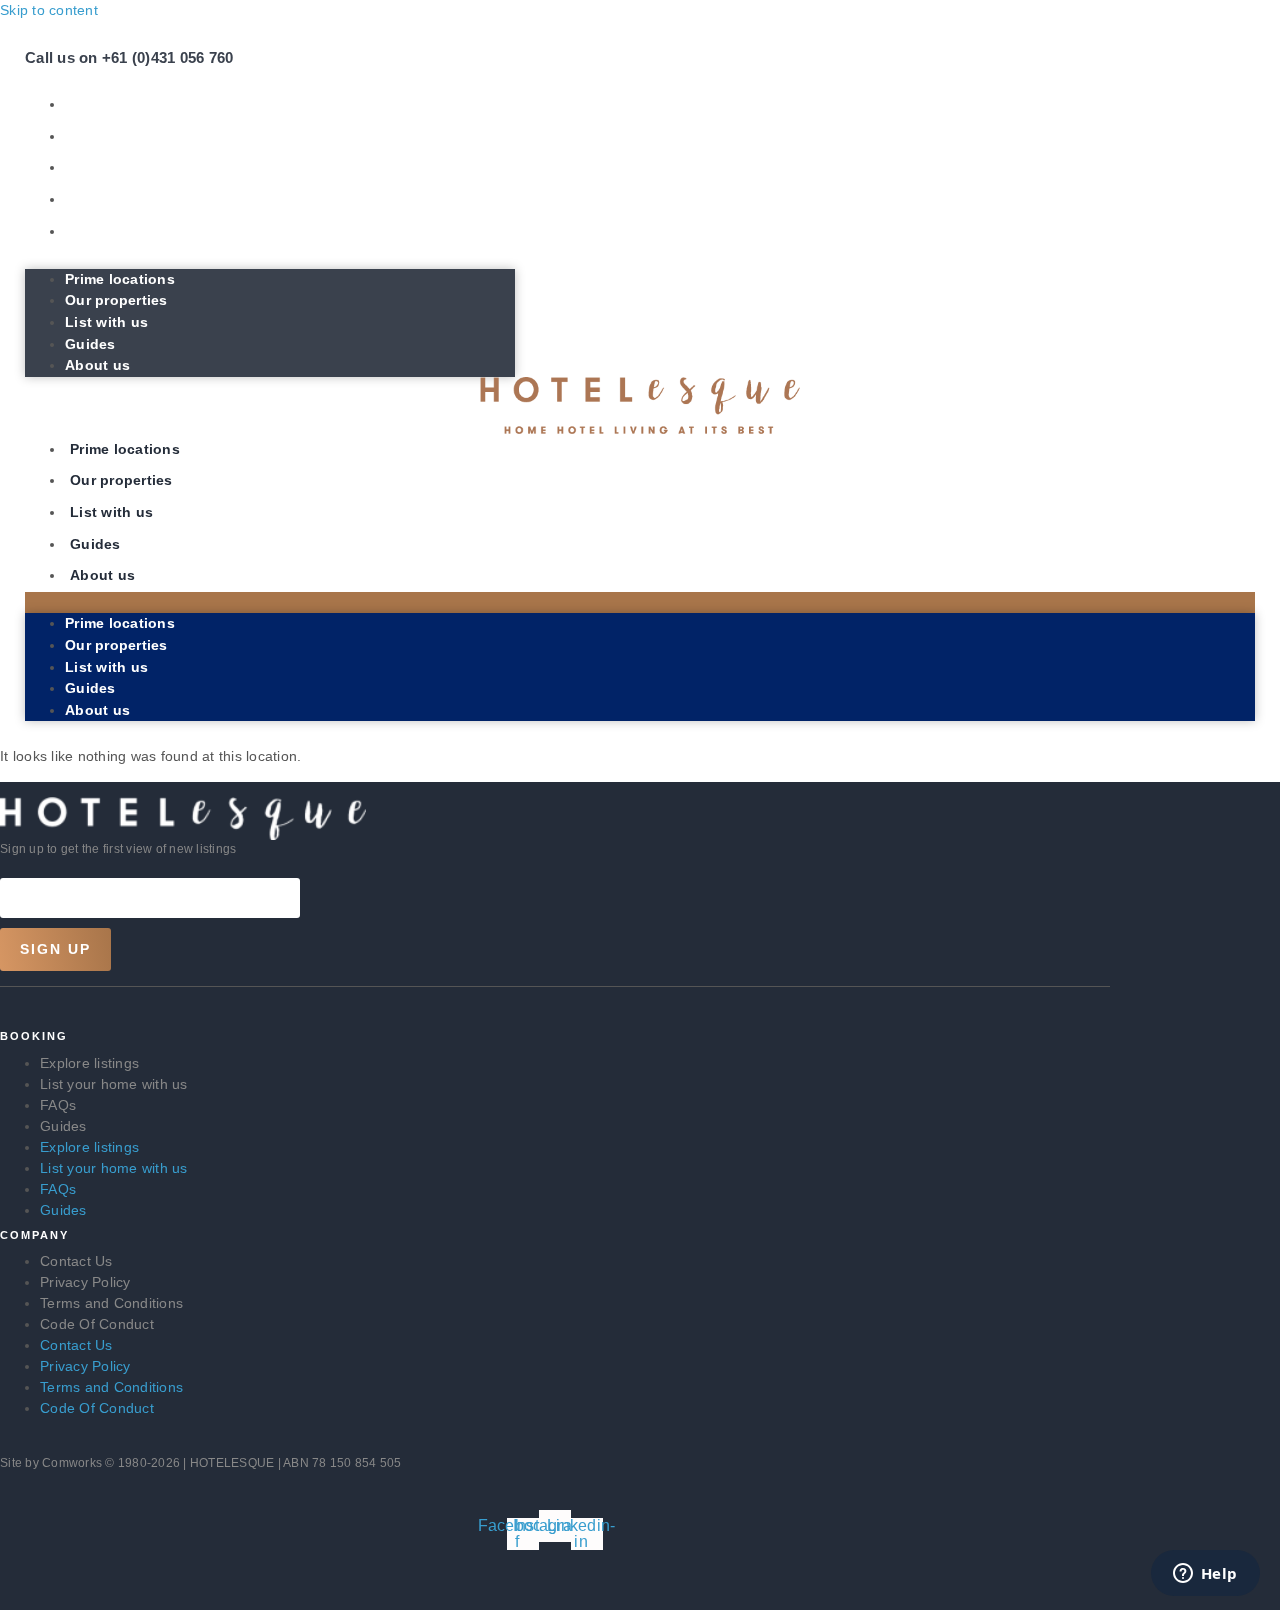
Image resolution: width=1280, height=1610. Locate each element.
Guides (95, 199)
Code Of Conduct (97, 1324)
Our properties (121, 136)
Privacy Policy (85, 1282)
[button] (270, 258)
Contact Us (76, 1261)
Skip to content (49, 10)
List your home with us (114, 1084)
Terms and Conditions (111, 1303)
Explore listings (89, 1063)
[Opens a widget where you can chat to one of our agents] (1205, 1575)
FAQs (58, 1105)
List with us (111, 167)
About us (102, 231)
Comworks (73, 1463)
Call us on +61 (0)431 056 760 (129, 57)
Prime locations (125, 104)
